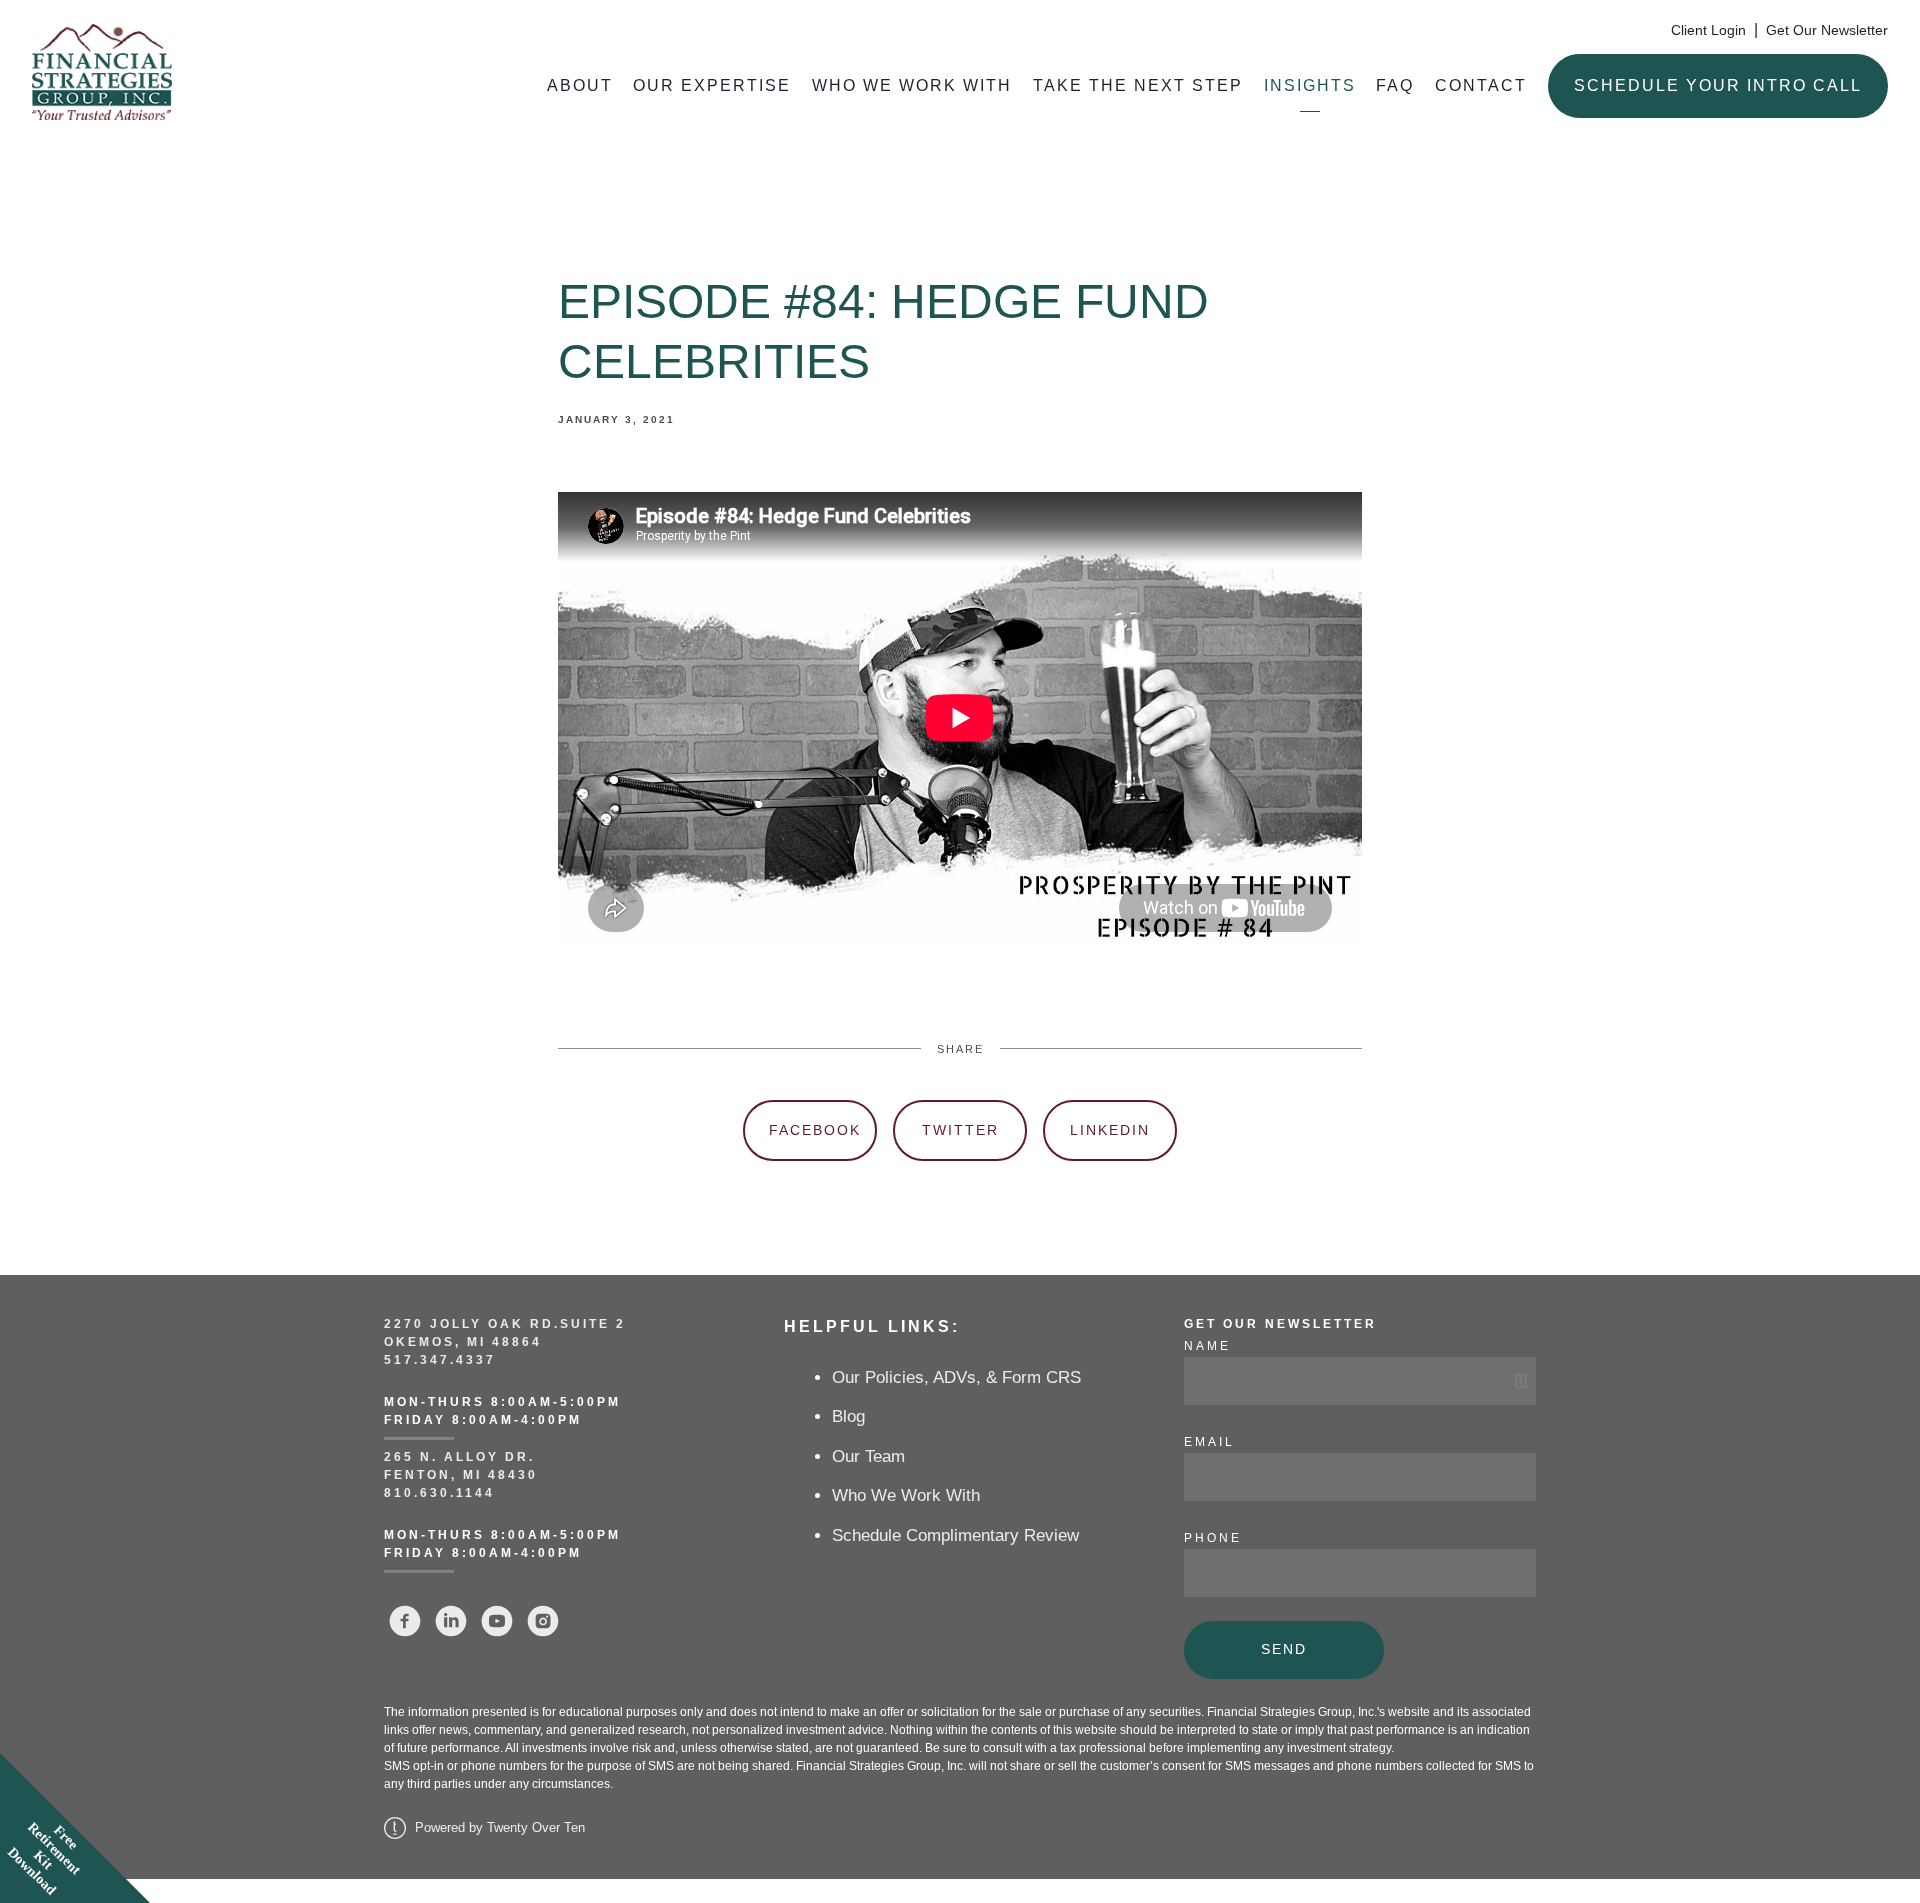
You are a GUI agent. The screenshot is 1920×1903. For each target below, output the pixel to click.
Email (1209, 1442)
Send (1284, 1649)
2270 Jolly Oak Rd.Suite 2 (505, 1324)
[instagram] (543, 1621)
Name (1207, 1346)
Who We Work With (912, 85)
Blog (848, 1416)
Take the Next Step (1138, 85)
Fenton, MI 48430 (461, 1475)
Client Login (1708, 30)
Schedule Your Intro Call (1718, 85)
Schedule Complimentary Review (955, 1535)
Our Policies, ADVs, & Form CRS (956, 1377)
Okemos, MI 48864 (463, 1342)
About (580, 85)
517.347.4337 (440, 1360)
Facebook (815, 1130)
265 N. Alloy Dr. (462, 1457)
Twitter (960, 1130)
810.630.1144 (439, 1493)
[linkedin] (451, 1621)
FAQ (1395, 85)
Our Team (868, 1456)
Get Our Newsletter (1827, 30)
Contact (1481, 85)
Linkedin (1110, 1130)
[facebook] (405, 1621)
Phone (1213, 1538)
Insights (1310, 85)
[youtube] (497, 1621)
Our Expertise (712, 85)
